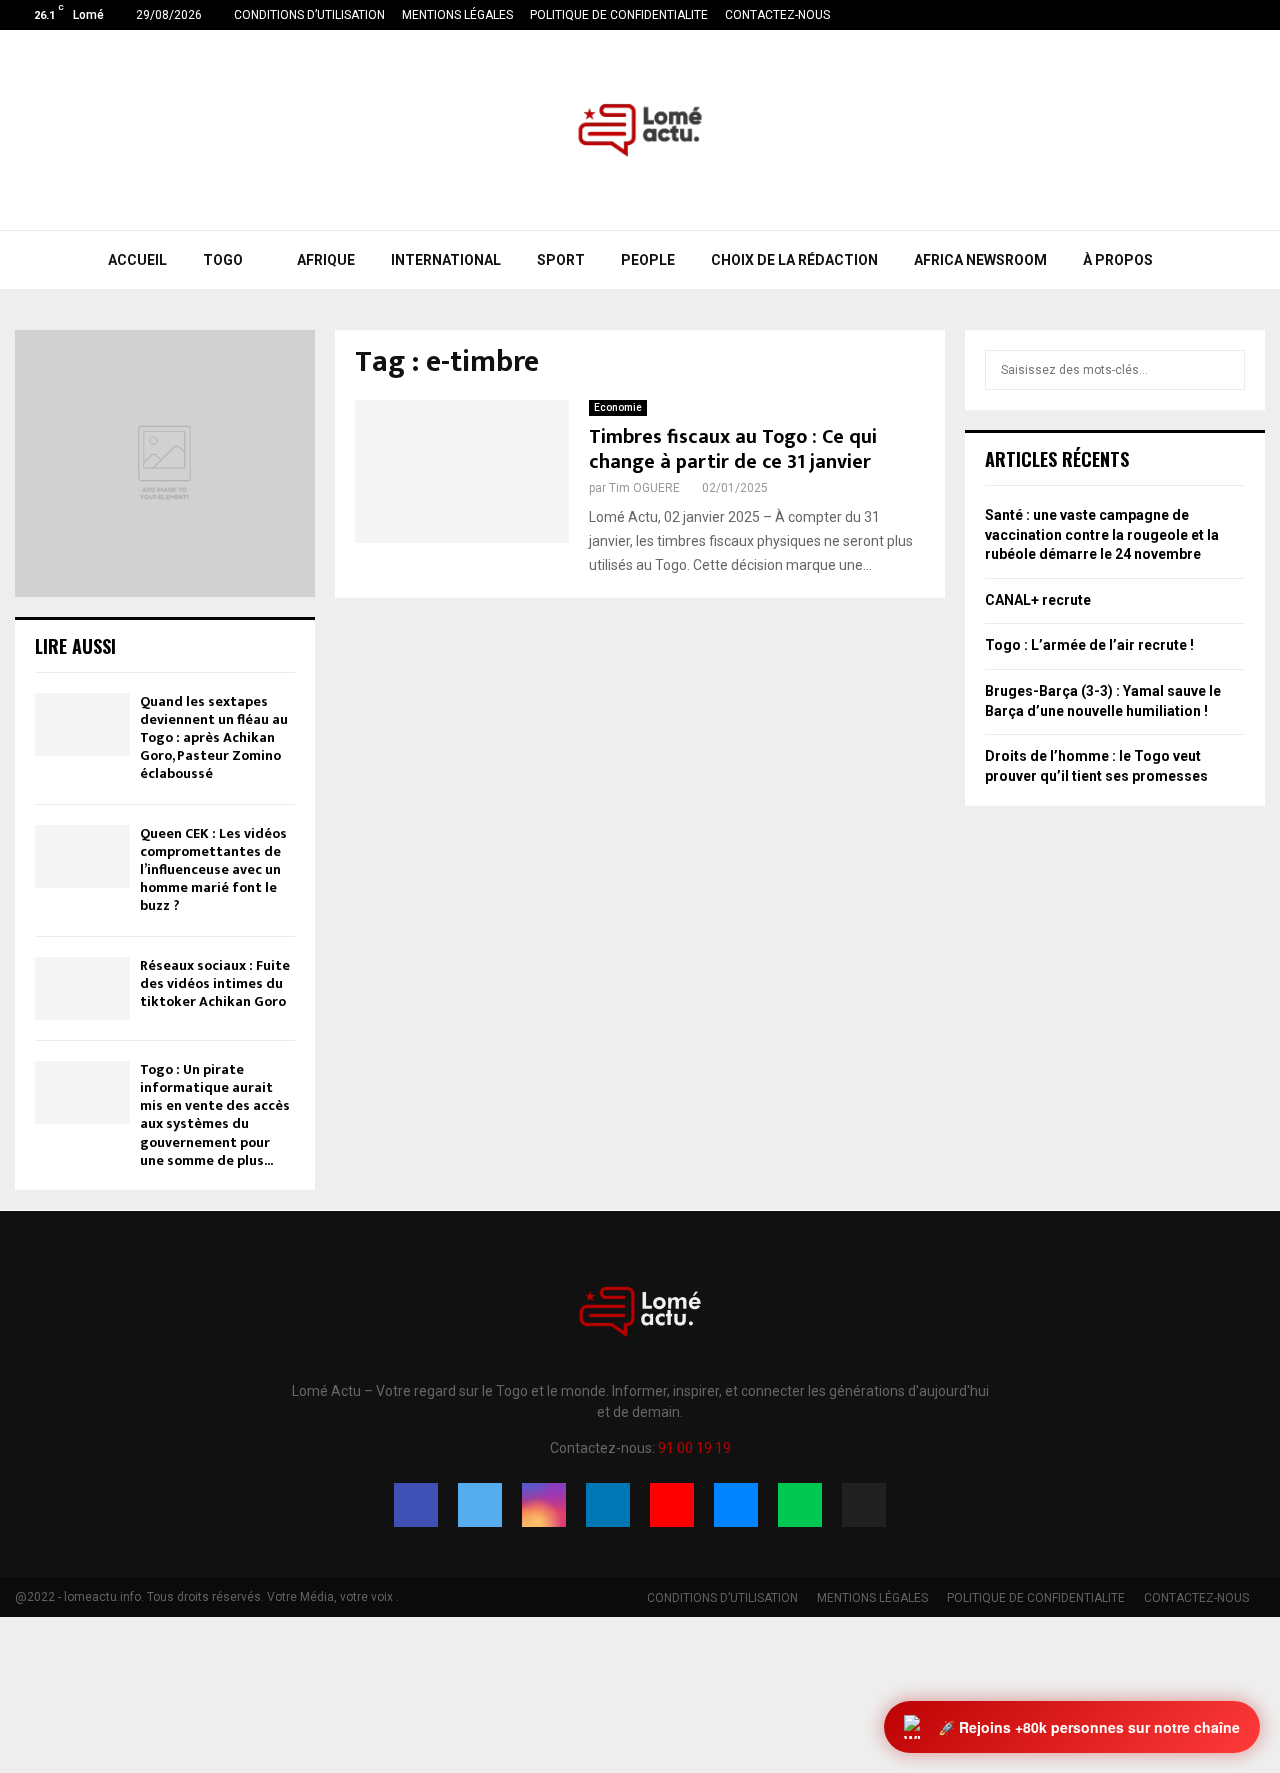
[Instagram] (544, 1505)
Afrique (326, 260)
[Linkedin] (608, 1505)
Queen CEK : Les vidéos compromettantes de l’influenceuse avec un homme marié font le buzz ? (213, 870)
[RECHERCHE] (1224, 370)
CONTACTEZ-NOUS (777, 15)
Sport (561, 260)
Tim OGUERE (644, 488)
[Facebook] (416, 1505)
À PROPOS (1118, 260)
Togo (223, 260)
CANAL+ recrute (1038, 600)
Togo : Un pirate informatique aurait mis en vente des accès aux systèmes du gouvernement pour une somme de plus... (215, 1115)
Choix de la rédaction (794, 260)
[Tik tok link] (1259, 15)
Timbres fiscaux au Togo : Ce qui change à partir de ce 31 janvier (733, 449)
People (648, 260)
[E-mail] (736, 1505)
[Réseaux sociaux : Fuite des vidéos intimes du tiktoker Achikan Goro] (82, 988)
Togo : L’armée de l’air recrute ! (1089, 645)
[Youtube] (672, 1505)
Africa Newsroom (980, 260)
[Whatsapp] (800, 1505)
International (446, 260)
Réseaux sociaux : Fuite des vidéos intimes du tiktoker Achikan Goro (215, 983)
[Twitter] (480, 1505)
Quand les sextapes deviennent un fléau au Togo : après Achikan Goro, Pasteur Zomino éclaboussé (214, 738)
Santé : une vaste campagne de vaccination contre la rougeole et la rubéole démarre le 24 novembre (1102, 534)
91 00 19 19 (694, 1448)
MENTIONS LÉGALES (457, 15)
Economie (618, 407)
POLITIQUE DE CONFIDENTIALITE (619, 15)
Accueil (137, 260)
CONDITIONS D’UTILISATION (309, 15)
